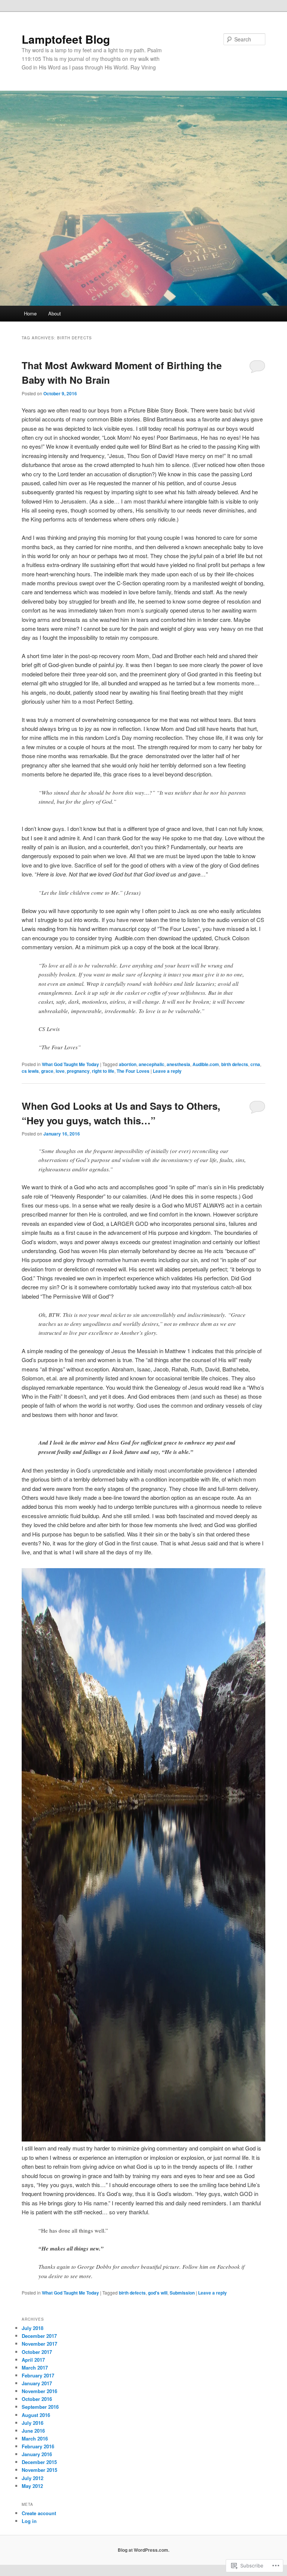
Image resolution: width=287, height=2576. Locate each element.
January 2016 (37, 2454)
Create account (39, 2513)
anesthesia (178, 1064)
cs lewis (30, 1071)
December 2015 (39, 2462)
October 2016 (37, 2399)
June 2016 (33, 2431)
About (55, 313)
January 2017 (37, 2383)
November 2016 (39, 2391)
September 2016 (40, 2407)
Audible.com (206, 1064)
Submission (182, 2293)
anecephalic (152, 1064)
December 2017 (39, 2336)
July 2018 (33, 2328)
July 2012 (33, 2478)
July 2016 (33, 2423)
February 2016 (38, 2446)
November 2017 (39, 2344)
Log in (29, 2521)
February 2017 (38, 2375)
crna (255, 1064)
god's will (158, 2293)
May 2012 (32, 2486)
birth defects (235, 1064)
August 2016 (36, 2415)
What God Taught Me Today (70, 1064)
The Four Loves (133, 1071)
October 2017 (37, 2352)
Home (30, 313)
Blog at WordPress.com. (143, 2550)
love (60, 1071)
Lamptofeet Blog (66, 39)
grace (47, 1071)
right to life (103, 1071)
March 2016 (35, 2438)
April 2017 (33, 2360)
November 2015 (39, 2470)
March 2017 (35, 2368)
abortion (128, 1064)
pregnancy (78, 1071)
